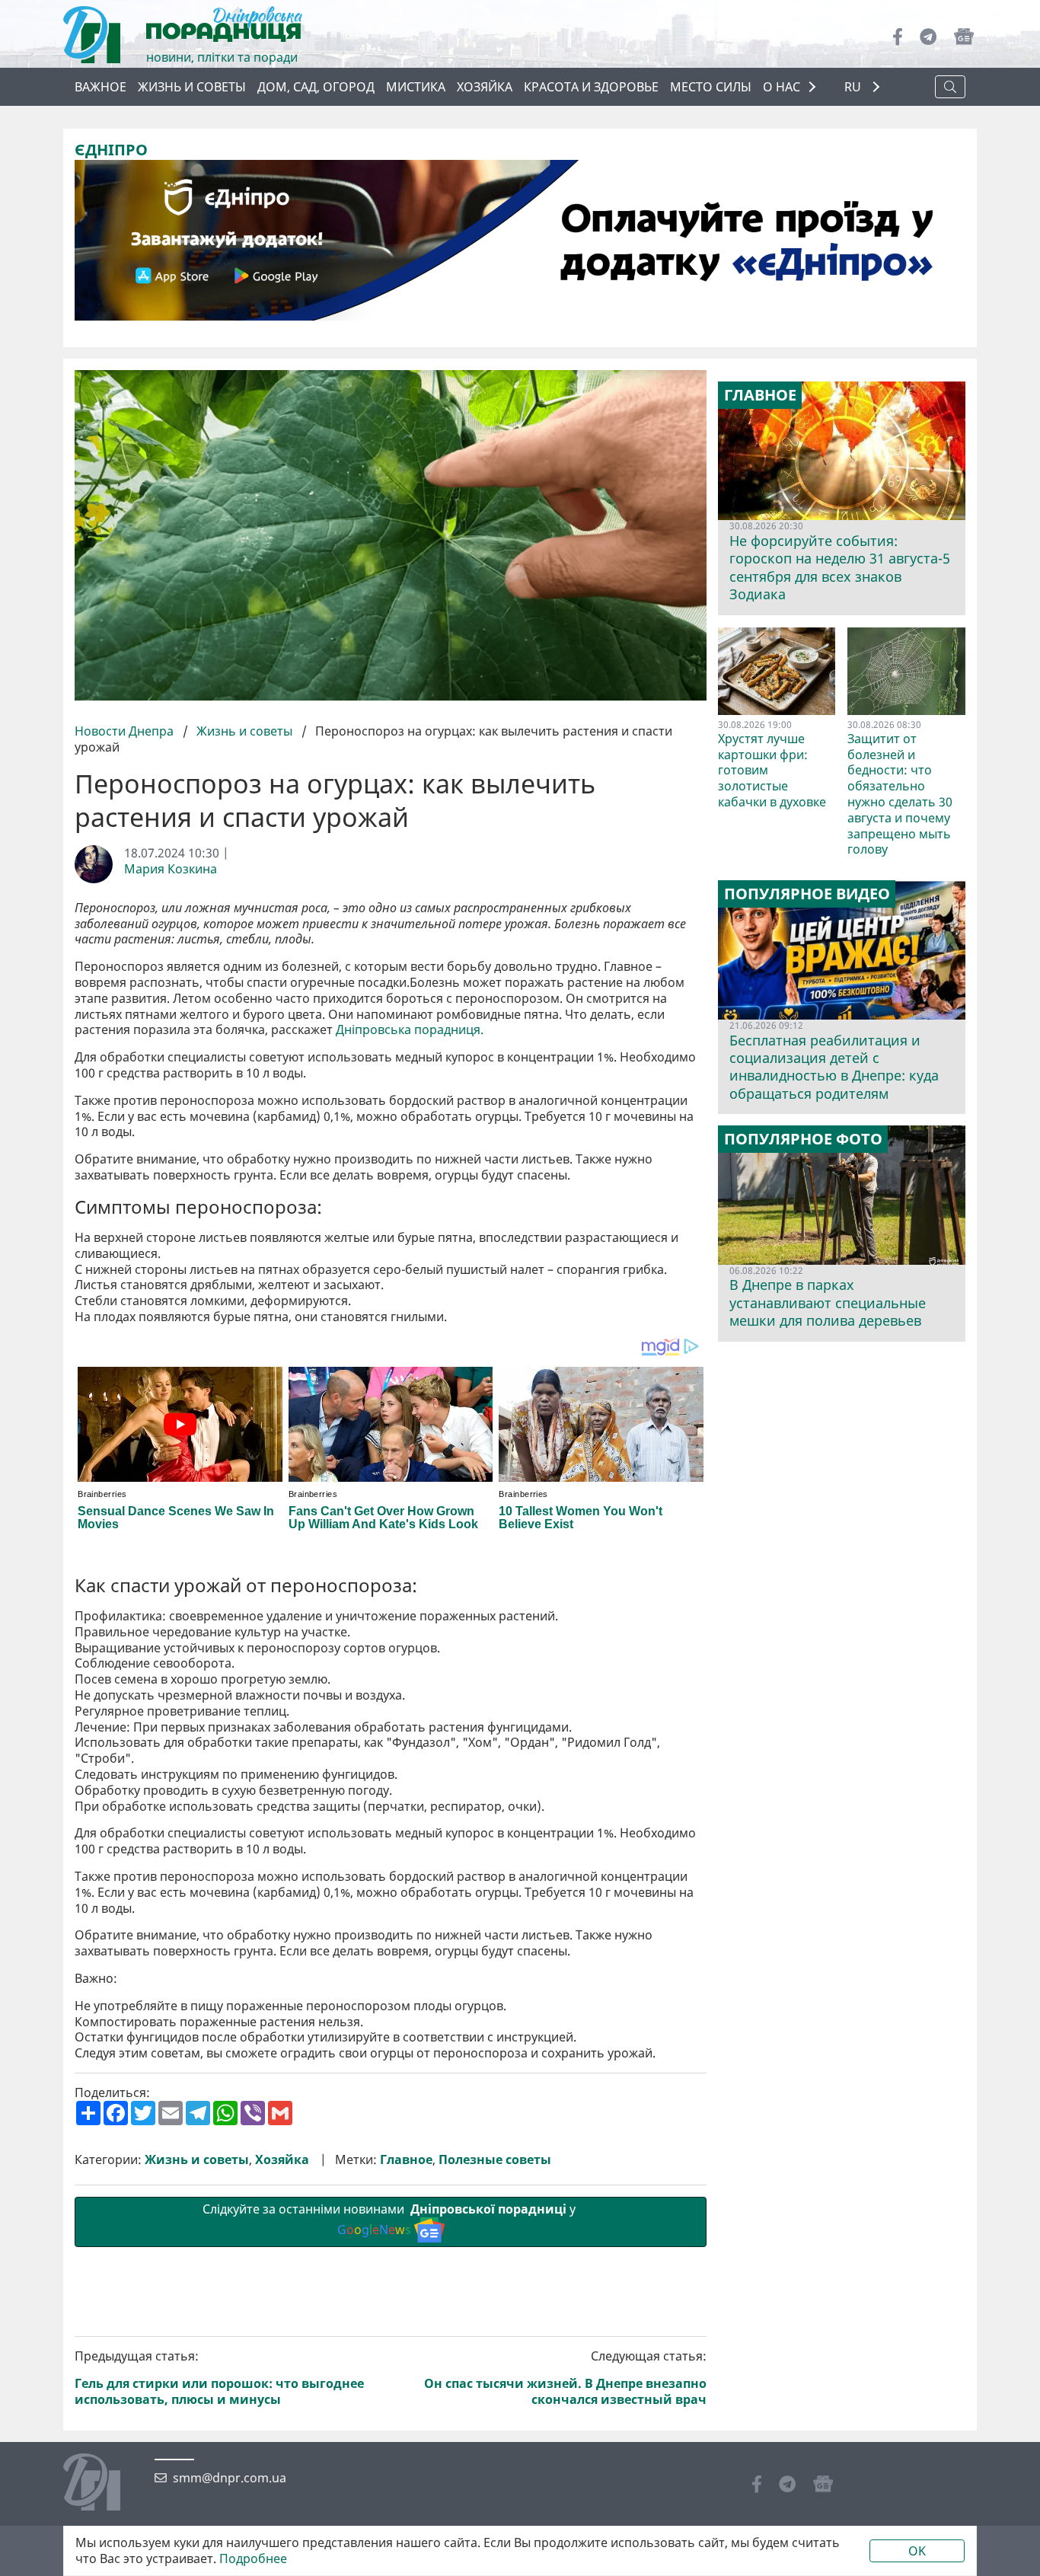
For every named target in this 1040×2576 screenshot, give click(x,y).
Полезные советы (495, 2160)
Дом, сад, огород (316, 87)
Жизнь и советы (192, 87)
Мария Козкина (171, 869)
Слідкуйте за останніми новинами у (391, 2219)
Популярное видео (807, 894)
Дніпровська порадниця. (410, 1030)
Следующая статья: (565, 2378)
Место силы (711, 87)
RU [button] (854, 87)
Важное (100, 87)
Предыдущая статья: (219, 2378)
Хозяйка (485, 87)
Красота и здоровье (591, 87)
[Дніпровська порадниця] (103, 2484)
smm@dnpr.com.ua (230, 2478)
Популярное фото (803, 1139)
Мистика (416, 87)
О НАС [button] (782, 87)
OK (917, 2551)
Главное (406, 2160)
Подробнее (253, 2559)
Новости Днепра (126, 731)
